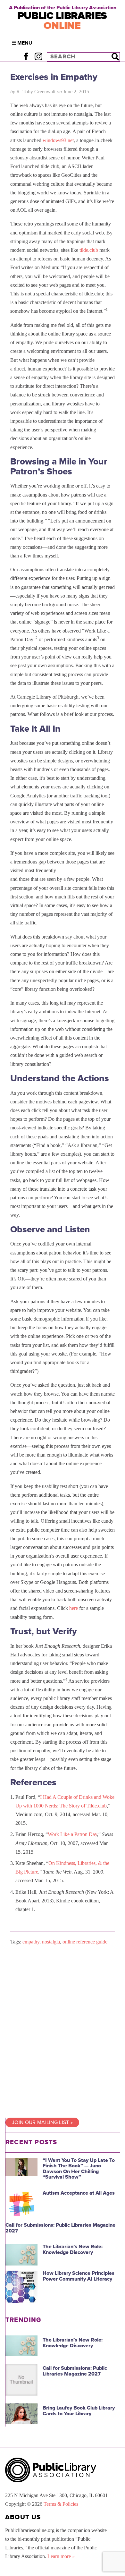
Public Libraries (62, 21)
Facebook (26, 57)
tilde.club (89, 250)
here (74, 1608)
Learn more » (61, 2556)
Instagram (38, 57)
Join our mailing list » (42, 2122)
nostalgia (51, 1942)
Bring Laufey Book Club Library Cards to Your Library (79, 2411)
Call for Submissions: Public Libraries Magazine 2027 (60, 2228)
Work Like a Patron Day (72, 1834)
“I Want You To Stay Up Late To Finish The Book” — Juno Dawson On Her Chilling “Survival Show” (79, 2169)
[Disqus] (63, 2031)
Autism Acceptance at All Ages (79, 2193)
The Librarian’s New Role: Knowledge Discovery (73, 2249)
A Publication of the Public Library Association (63, 8)
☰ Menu (22, 43)
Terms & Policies (61, 2504)
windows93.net (58, 140)
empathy (31, 1942)
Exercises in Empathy (54, 77)
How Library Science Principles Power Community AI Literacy (79, 2276)
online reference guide (85, 1942)
